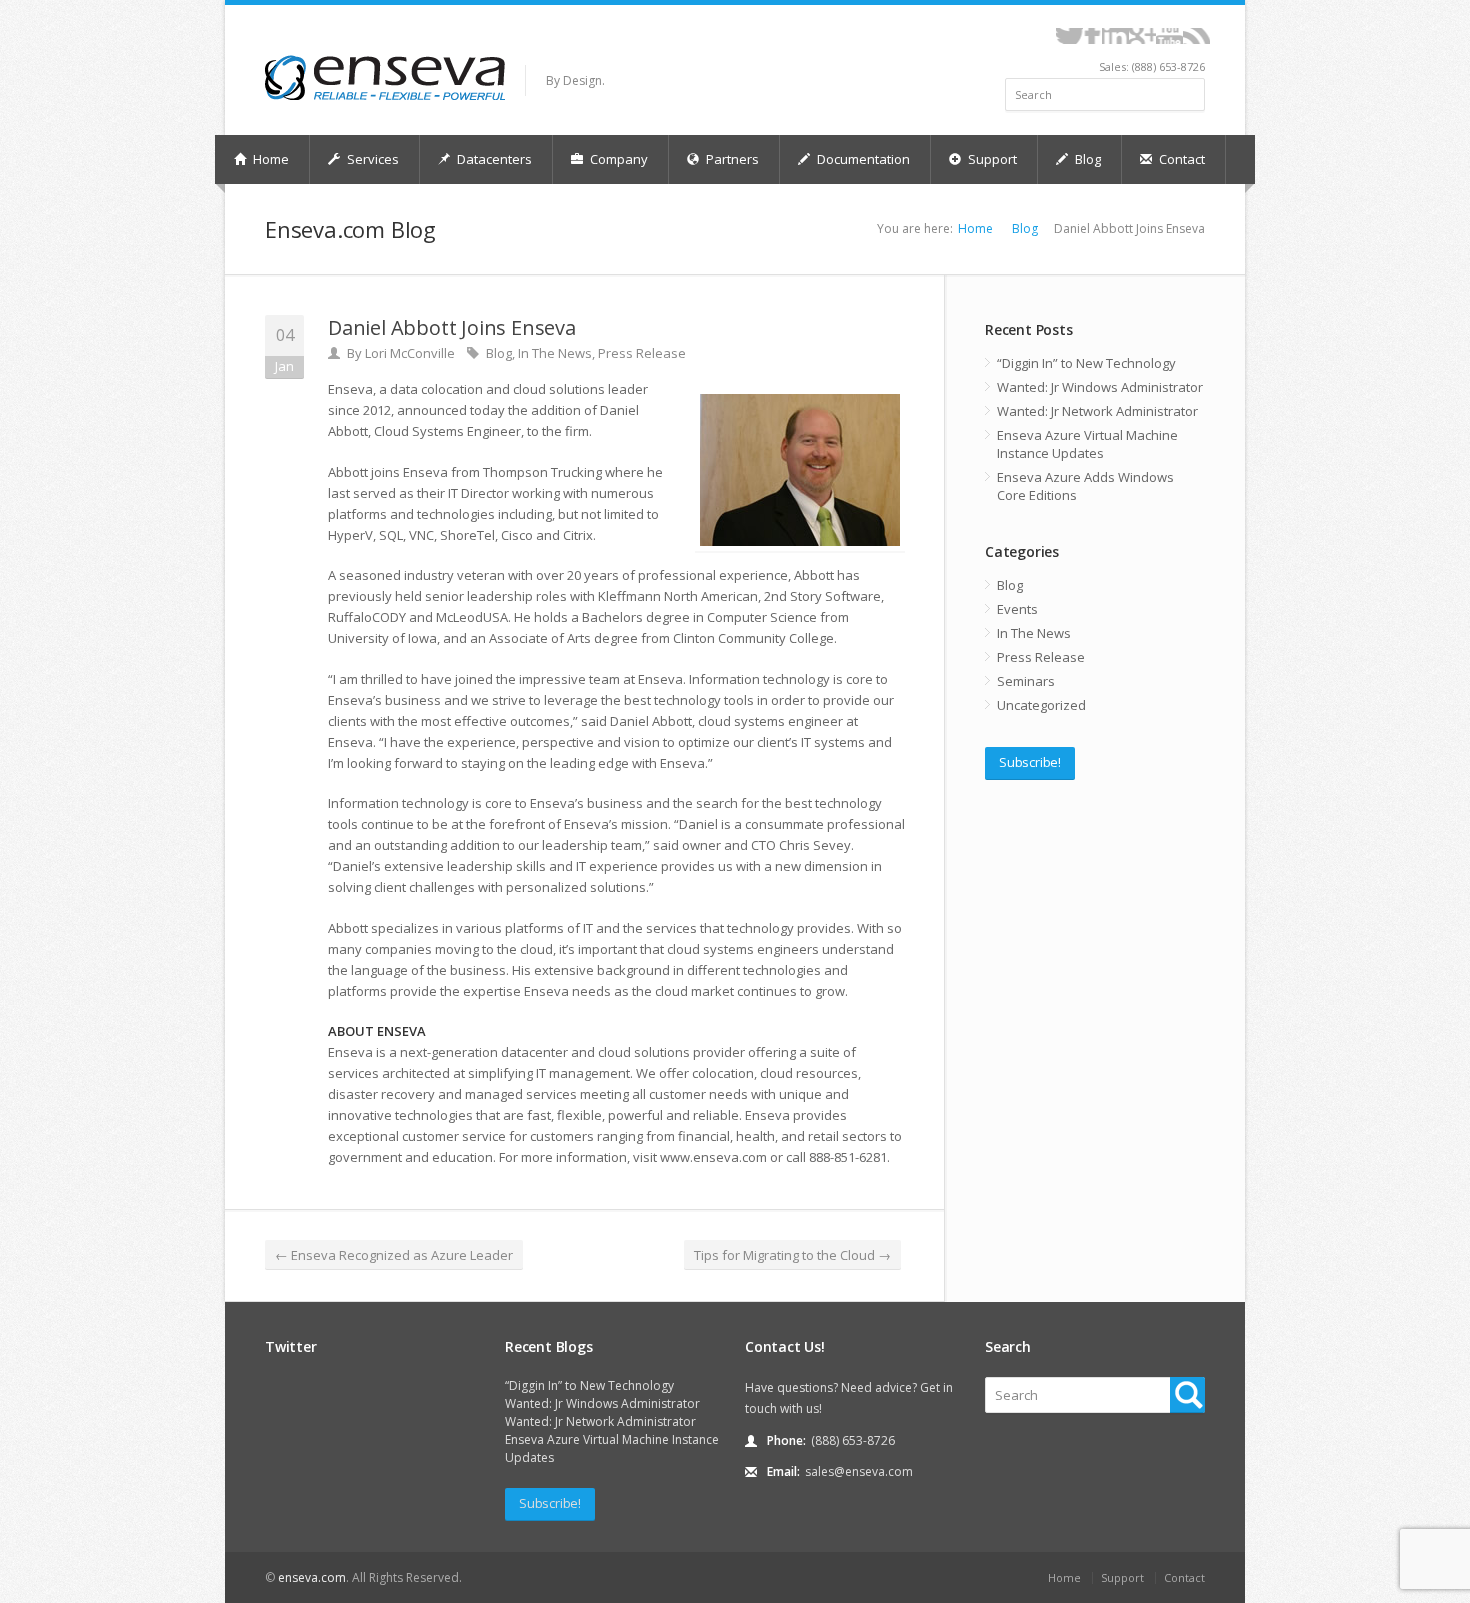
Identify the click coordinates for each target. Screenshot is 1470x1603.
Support (991, 159)
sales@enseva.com (859, 1471)
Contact (1180, 159)
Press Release (642, 353)
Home (269, 159)
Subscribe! (1030, 762)
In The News (555, 353)
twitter (1069, 36)
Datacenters (493, 159)
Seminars (1026, 681)
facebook (1092, 36)
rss (1196, 36)
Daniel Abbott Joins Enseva (452, 327)
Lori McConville (410, 353)
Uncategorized (1041, 705)
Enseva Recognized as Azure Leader (394, 1255)
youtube (1169, 36)
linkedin (1115, 36)
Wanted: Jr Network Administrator (1097, 411)
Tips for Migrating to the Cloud (792, 1255)
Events (1017, 609)
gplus (1142, 36)
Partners (731, 159)
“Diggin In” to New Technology (1086, 363)
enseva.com (312, 1577)
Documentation (862, 159)
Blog (1086, 159)
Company (617, 159)
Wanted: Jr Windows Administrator (1100, 387)
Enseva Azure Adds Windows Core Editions (1085, 486)
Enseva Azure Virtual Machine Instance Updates (1087, 444)
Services (371, 159)
